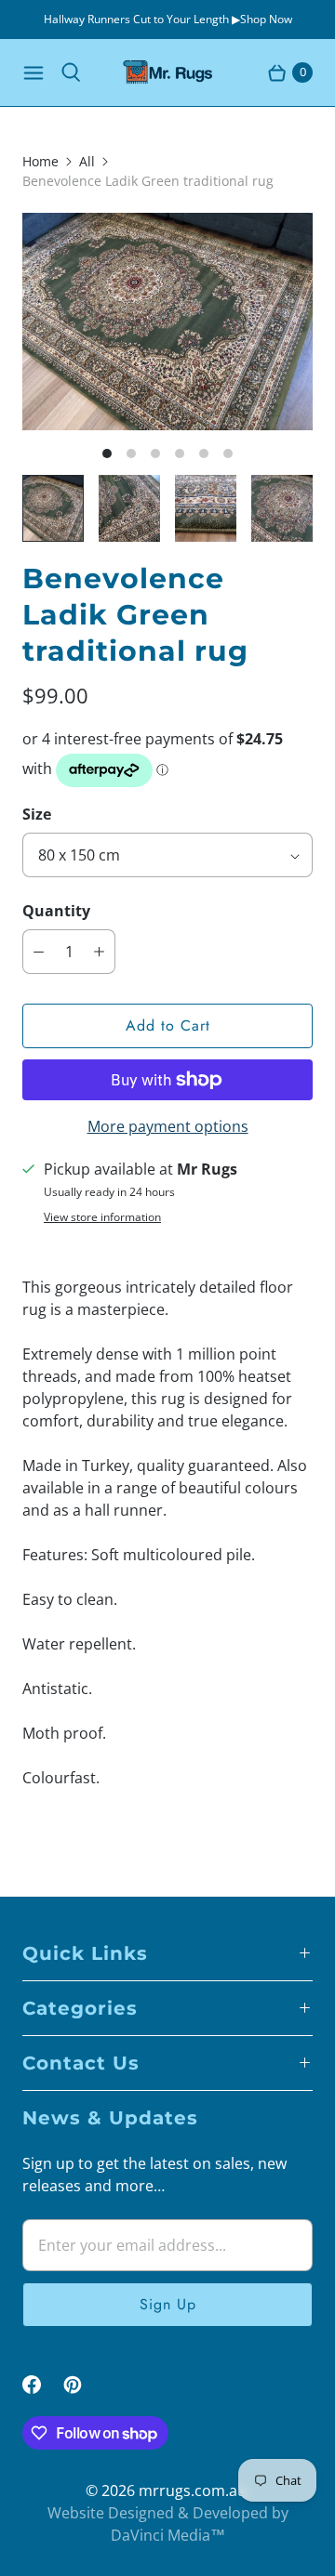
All (87, 161)
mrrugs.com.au (193, 2491)
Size (37, 814)
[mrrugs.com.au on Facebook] (43, 2385)
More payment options (168, 1126)
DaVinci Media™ (168, 2535)
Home (40, 161)
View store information (102, 1217)
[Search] (71, 72)
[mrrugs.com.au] (167, 72)
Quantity (56, 911)
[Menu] (33, 72)
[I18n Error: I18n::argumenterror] (53, 508)
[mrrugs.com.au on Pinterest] (84, 2385)
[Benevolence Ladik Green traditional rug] (167, 322)
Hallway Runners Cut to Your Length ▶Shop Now (168, 19)
